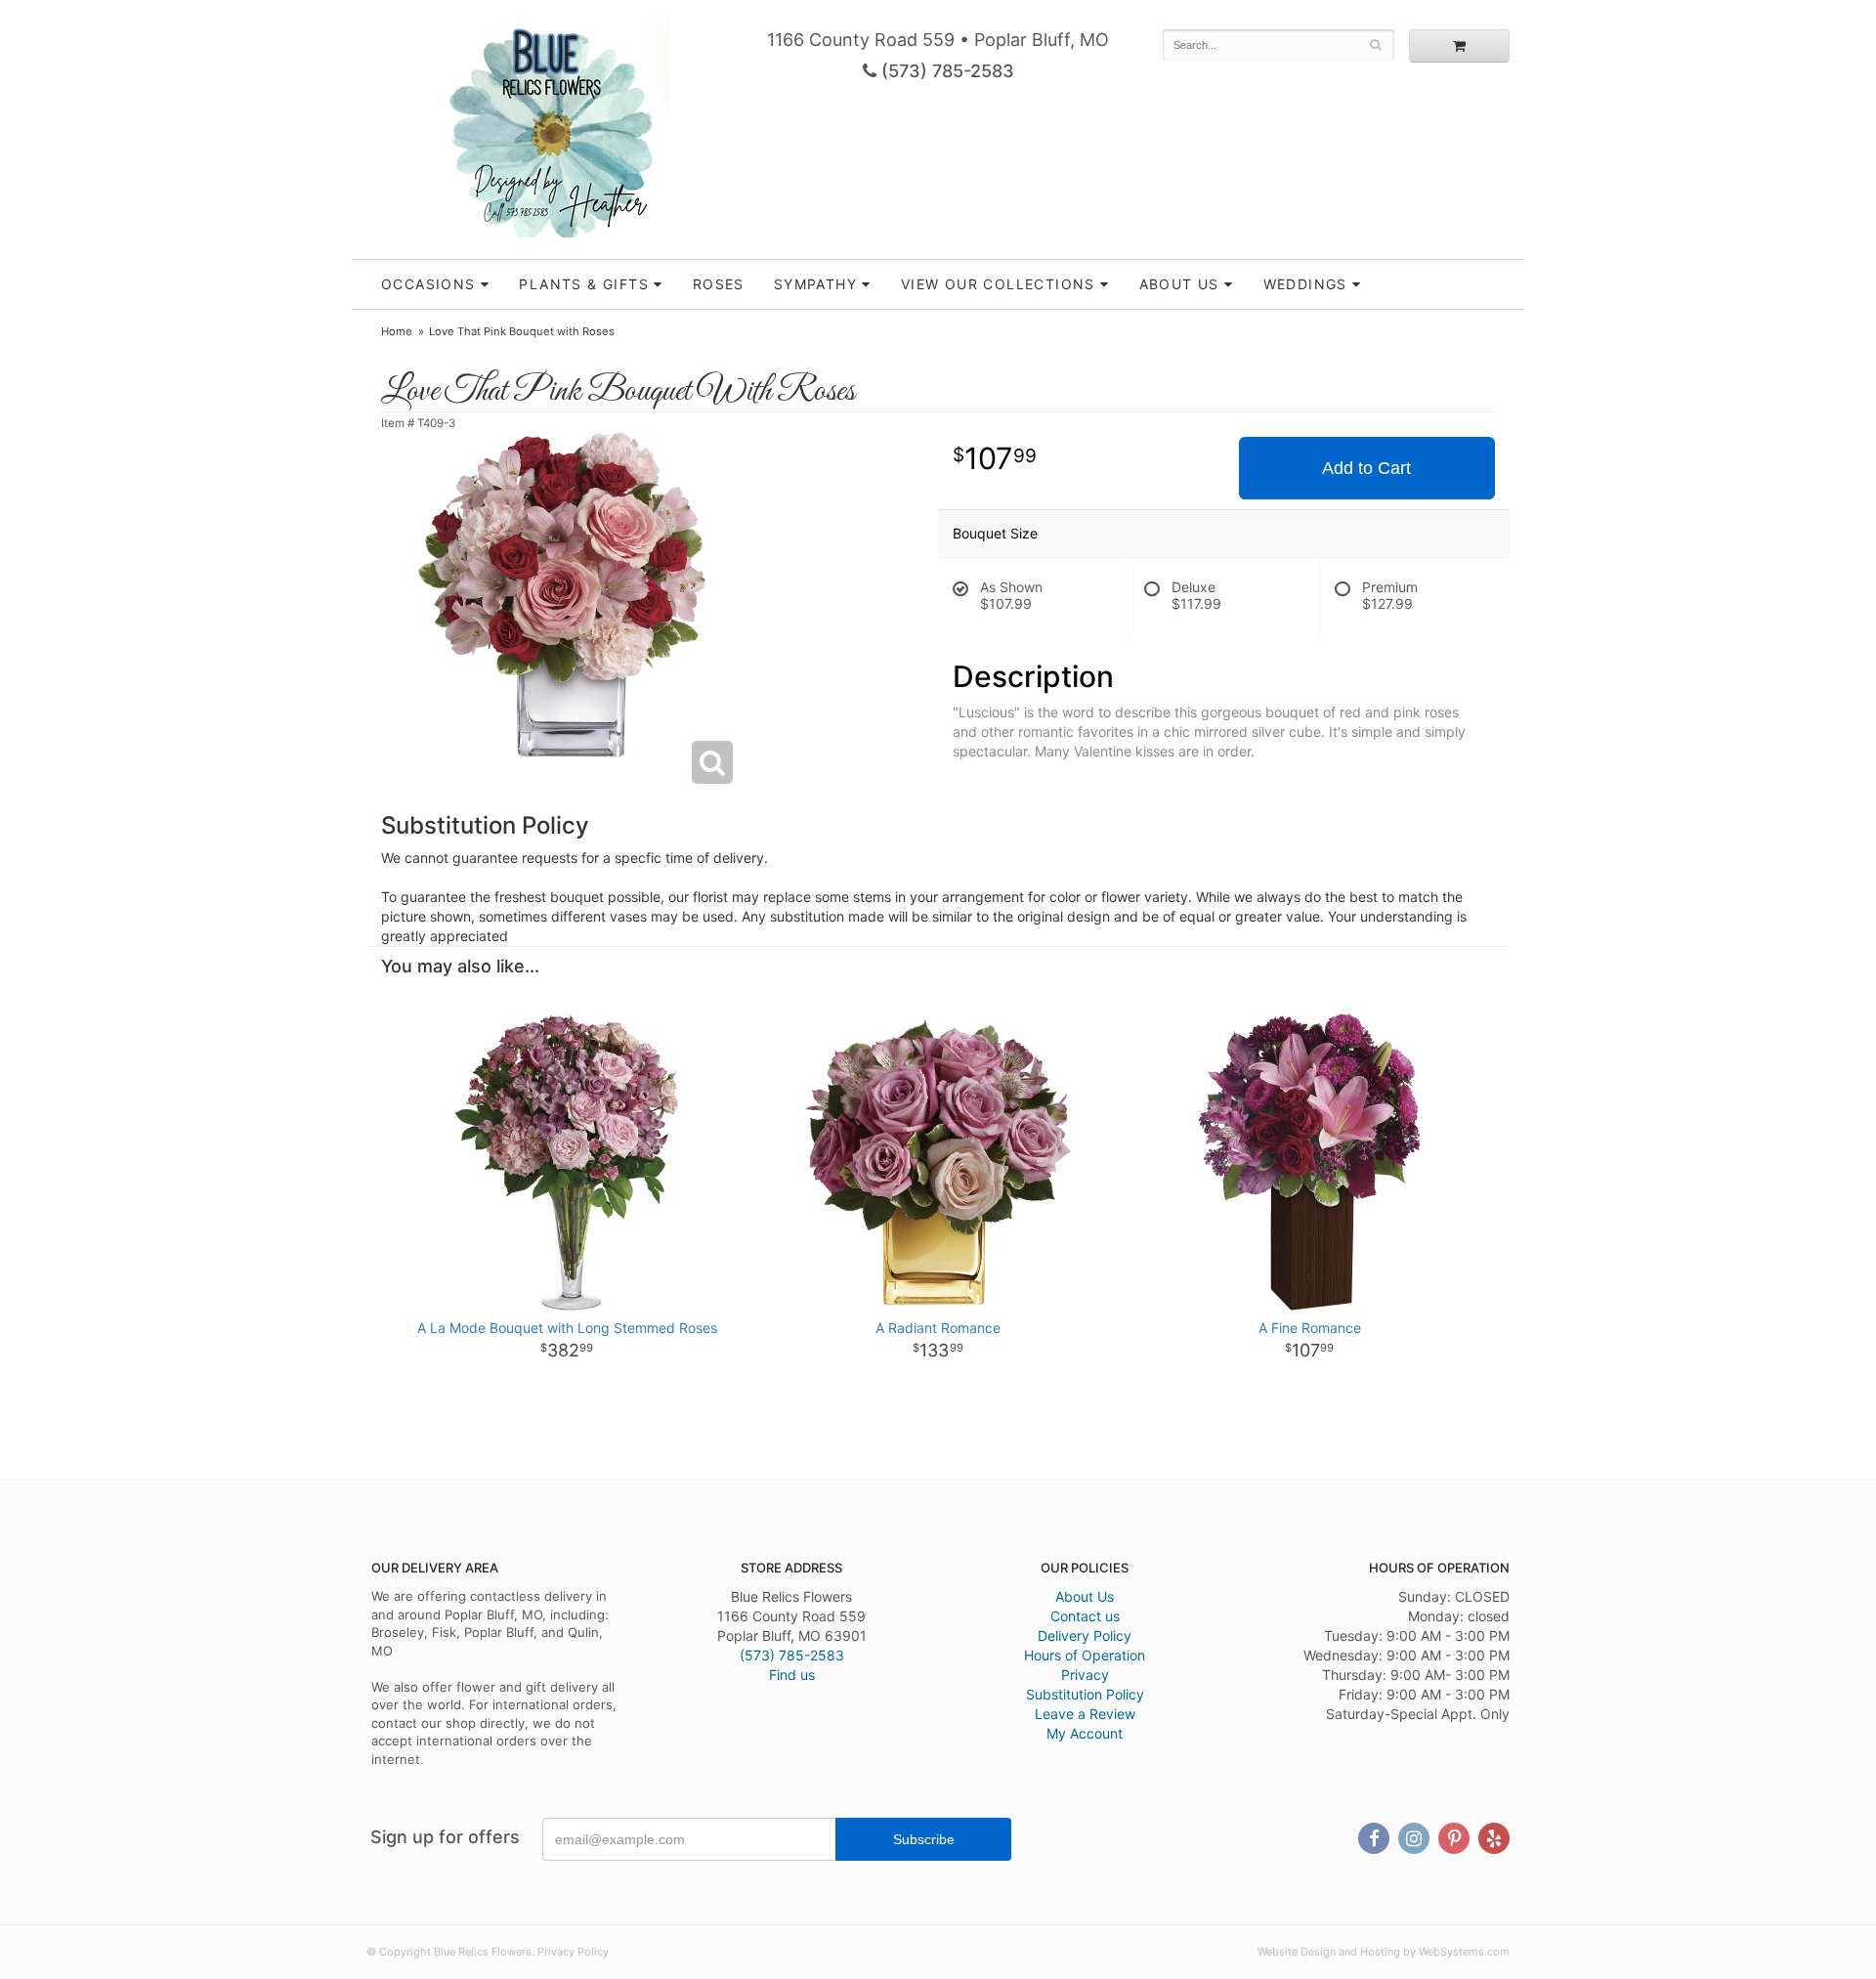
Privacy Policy (573, 1952)
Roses (719, 284)
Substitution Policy (1085, 1694)
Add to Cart (1366, 468)
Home (397, 331)
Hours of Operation (1085, 1655)
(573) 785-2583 (945, 71)
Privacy (1085, 1675)
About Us (1085, 1596)
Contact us (1085, 1616)
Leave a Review (1085, 1714)
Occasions (428, 284)
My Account (1085, 1733)
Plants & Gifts (584, 284)
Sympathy (815, 284)
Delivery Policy (1085, 1635)
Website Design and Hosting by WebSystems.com (1384, 1952)
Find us (792, 1675)
